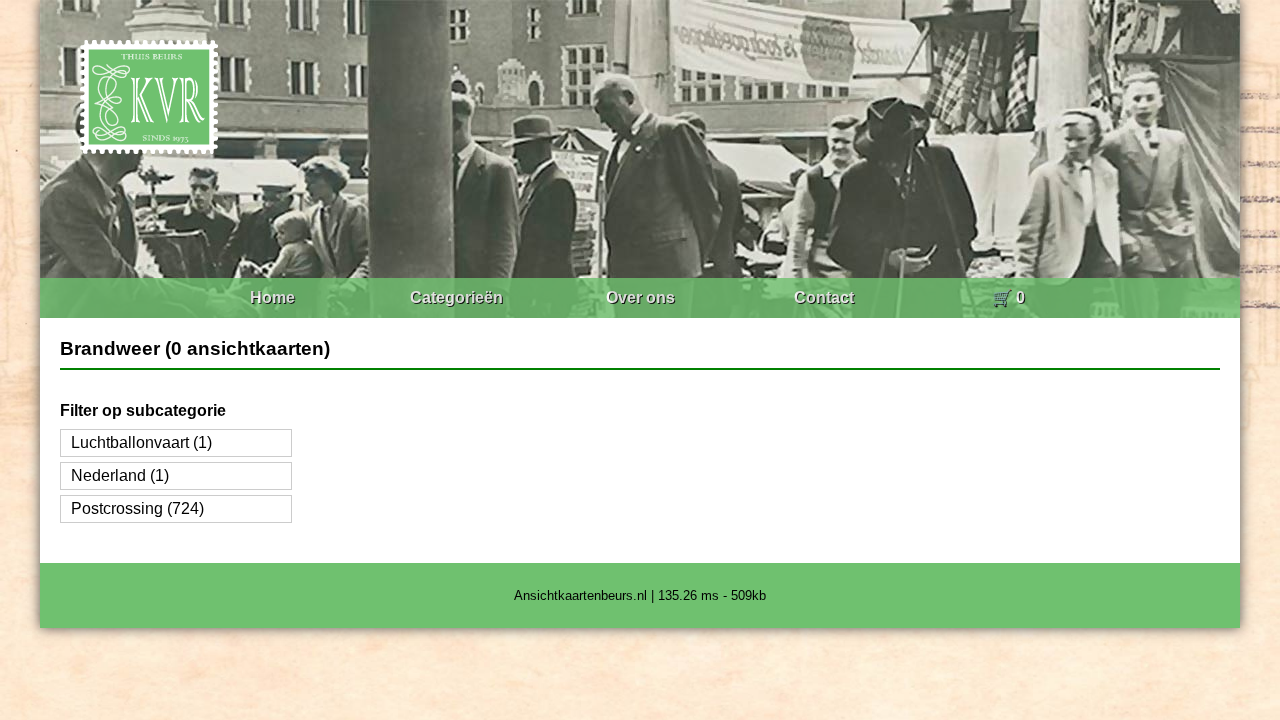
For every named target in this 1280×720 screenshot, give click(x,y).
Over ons (640, 297)
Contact (824, 297)
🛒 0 (1008, 297)
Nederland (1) (120, 475)
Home (272, 297)
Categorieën (456, 297)
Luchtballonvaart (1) (141, 442)
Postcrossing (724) (137, 508)
